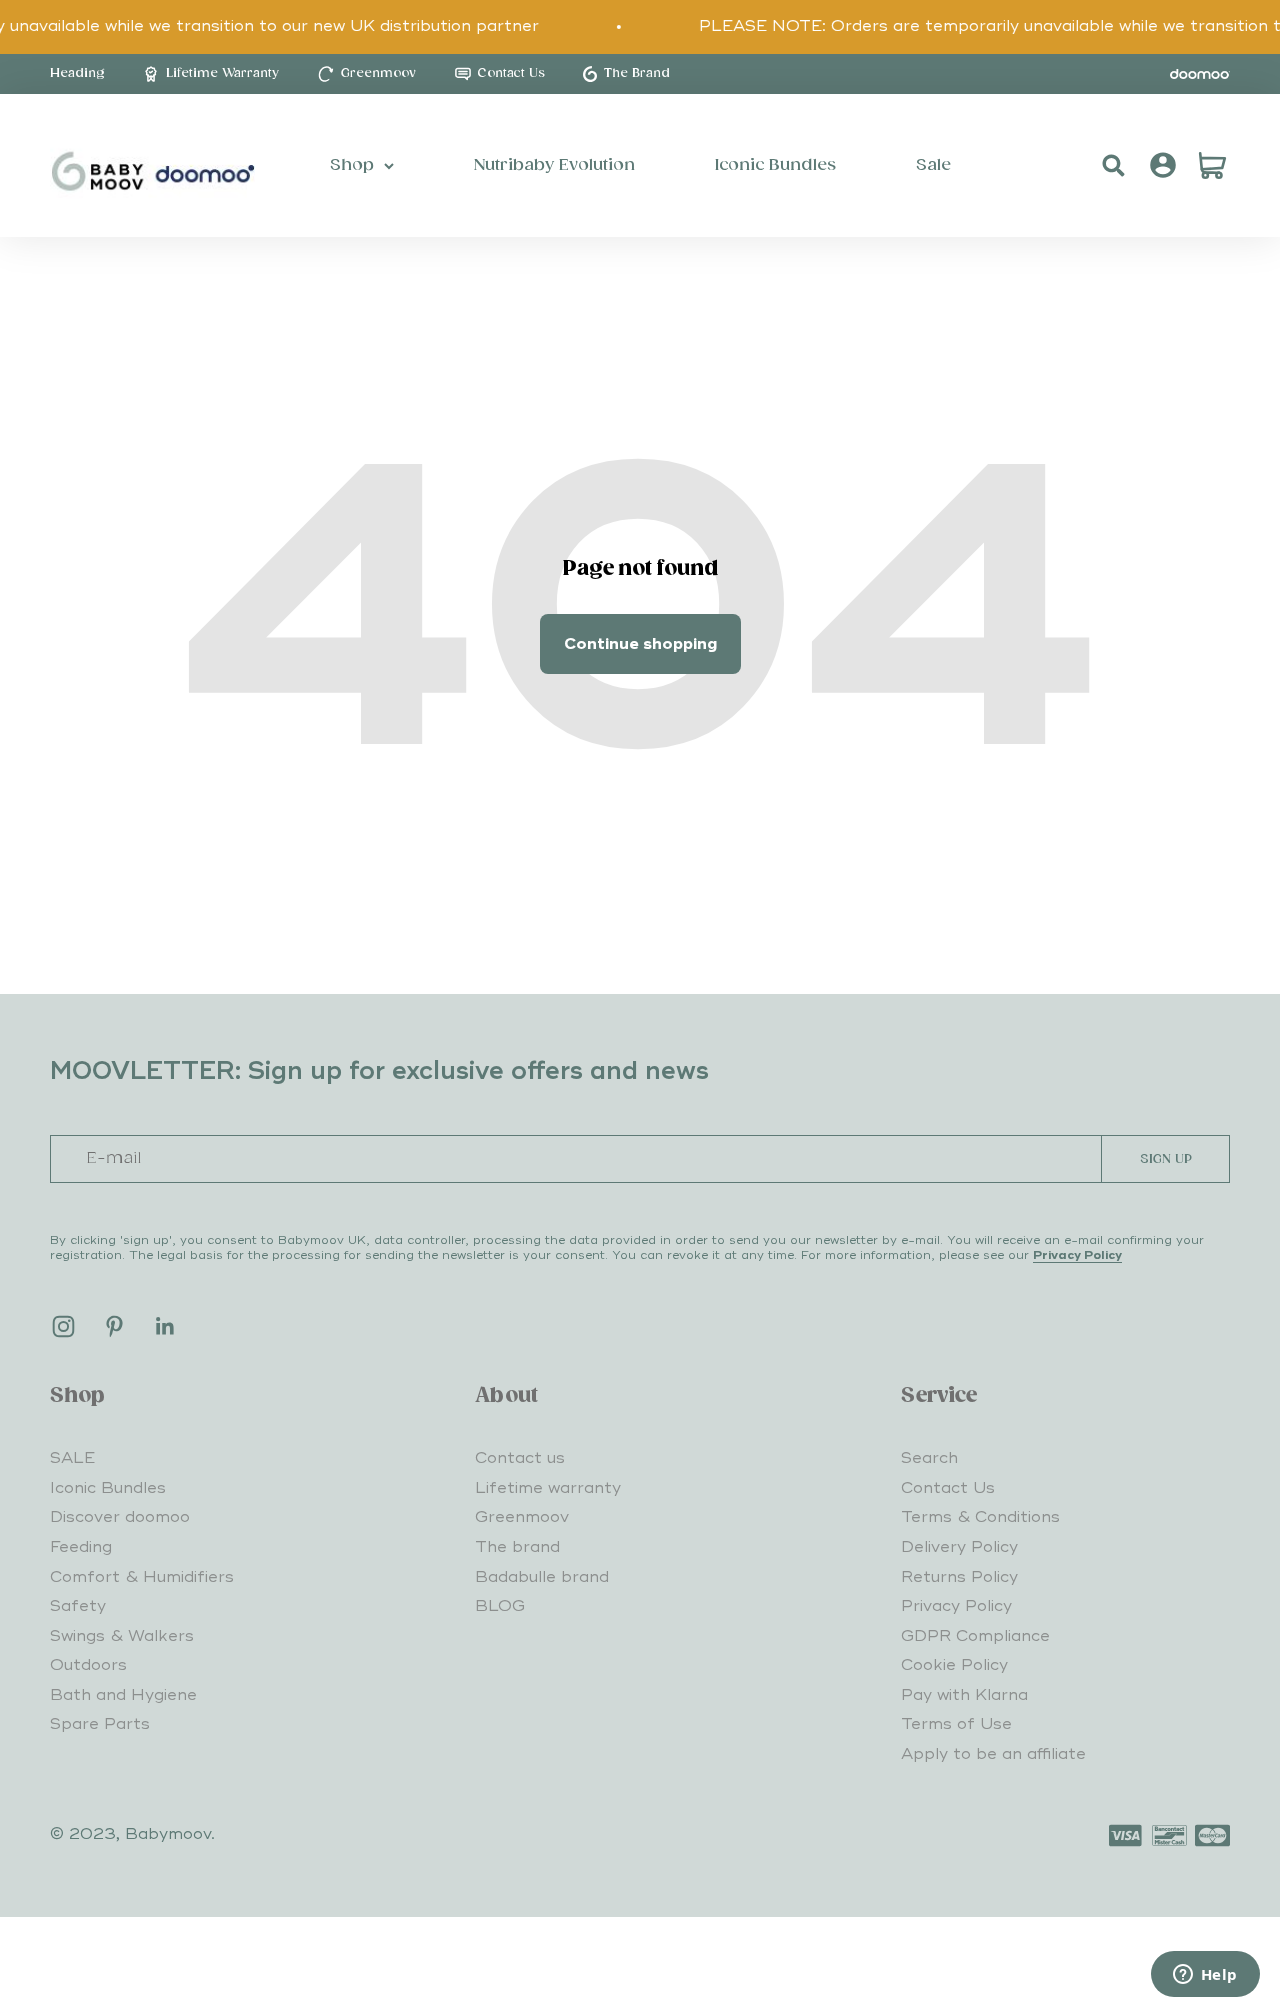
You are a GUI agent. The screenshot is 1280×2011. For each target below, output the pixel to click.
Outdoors (88, 1665)
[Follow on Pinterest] (114, 1326)
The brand (517, 1547)
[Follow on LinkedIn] (165, 1326)
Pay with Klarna (964, 1695)
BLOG (500, 1606)
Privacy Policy (1077, 1255)
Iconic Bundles (108, 1488)
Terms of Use (956, 1724)
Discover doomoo (120, 1517)
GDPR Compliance (975, 1636)
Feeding (81, 1547)
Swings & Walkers (122, 1636)
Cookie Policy (954, 1665)
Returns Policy (959, 1577)
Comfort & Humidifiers (142, 1577)
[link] (77, 73)
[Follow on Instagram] (63, 1326)
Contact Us (948, 1488)
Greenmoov (522, 1517)
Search (929, 1458)
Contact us (520, 1458)
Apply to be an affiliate (993, 1754)
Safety (78, 1606)
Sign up (1166, 1159)
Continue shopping (640, 644)
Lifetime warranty (548, 1488)
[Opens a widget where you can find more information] (1205, 1976)
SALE (72, 1458)
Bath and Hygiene (123, 1695)
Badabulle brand (542, 1577)
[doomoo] (1200, 74)
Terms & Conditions (980, 1517)
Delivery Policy (959, 1547)
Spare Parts (100, 1724)
